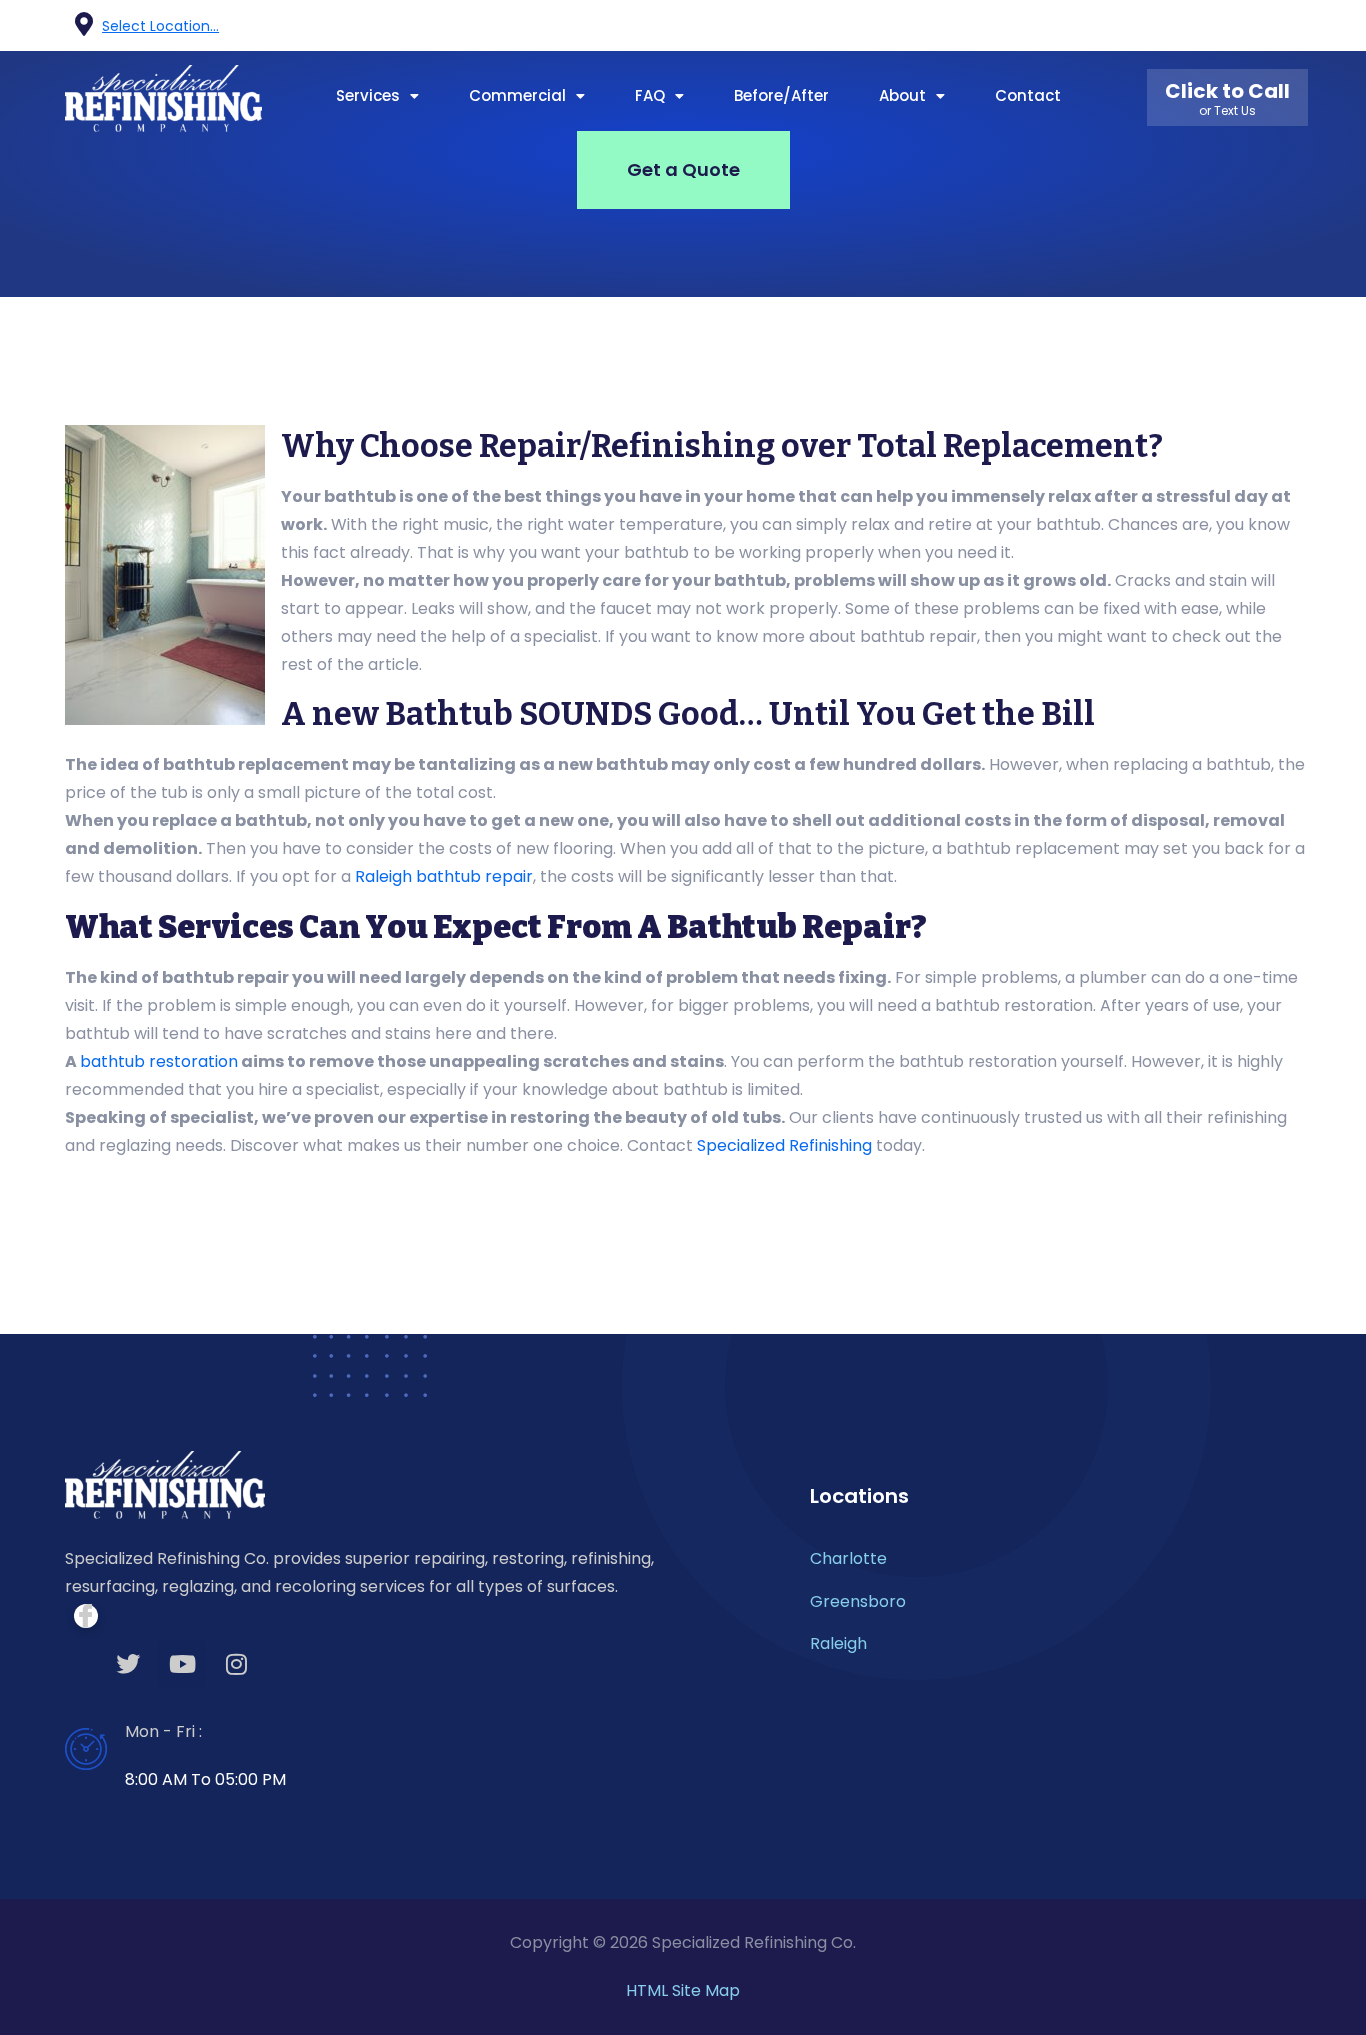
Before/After (781, 95)
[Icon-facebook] (1183, 26)
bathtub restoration (159, 1061)
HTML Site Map (683, 1990)
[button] (377, 96)
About (902, 95)
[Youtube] (182, 1664)
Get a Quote (683, 169)
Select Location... (160, 26)
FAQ (650, 95)
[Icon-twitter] (1220, 26)
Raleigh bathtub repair (444, 876)
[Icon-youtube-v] (1257, 26)
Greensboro (858, 1601)
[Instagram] (236, 1664)
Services (368, 95)
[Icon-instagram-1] (1294, 26)
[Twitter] (128, 1664)
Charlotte (848, 1558)
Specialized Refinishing (784, 1145)
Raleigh (838, 1643)
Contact (1028, 95)
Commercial (517, 95)
